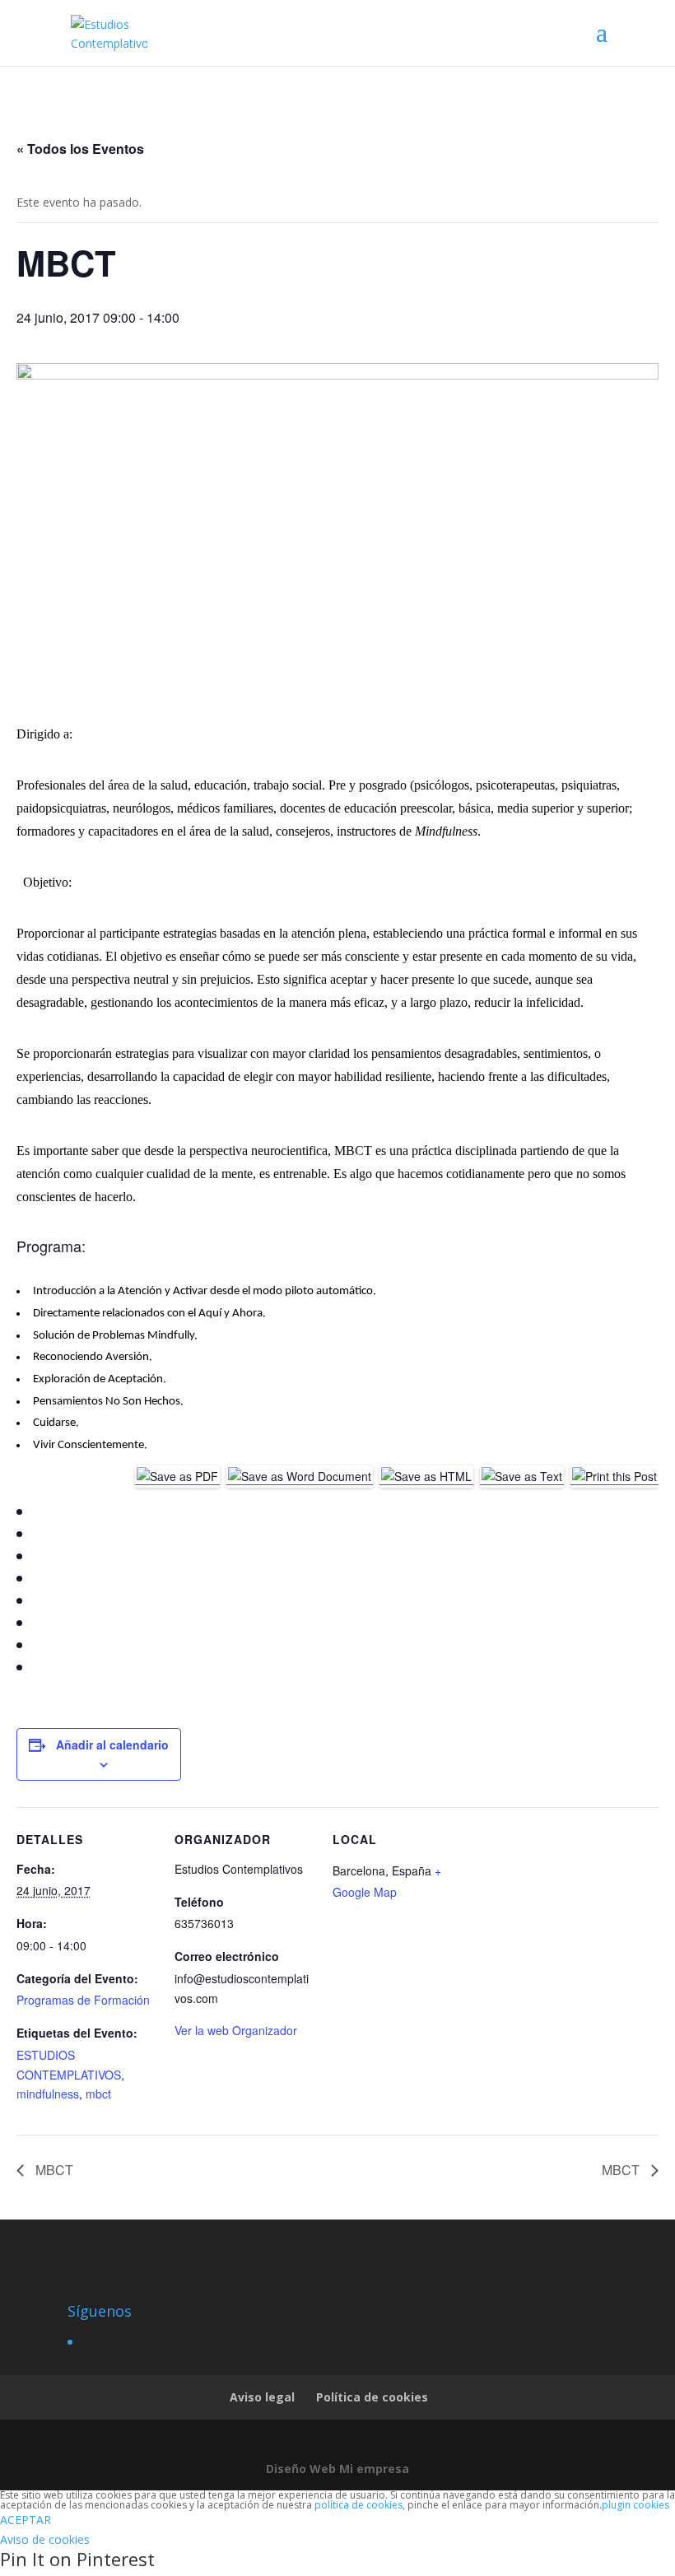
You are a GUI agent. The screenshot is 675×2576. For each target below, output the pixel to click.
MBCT (53, 2170)
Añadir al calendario (112, 1745)
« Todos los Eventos (80, 149)
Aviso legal (262, 2397)
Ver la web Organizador (236, 2030)
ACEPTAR (26, 2520)
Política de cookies (372, 2397)
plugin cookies (635, 2505)
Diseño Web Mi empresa (337, 2469)
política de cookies (358, 2505)
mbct (98, 2094)
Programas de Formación (83, 2000)
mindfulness (48, 2094)
